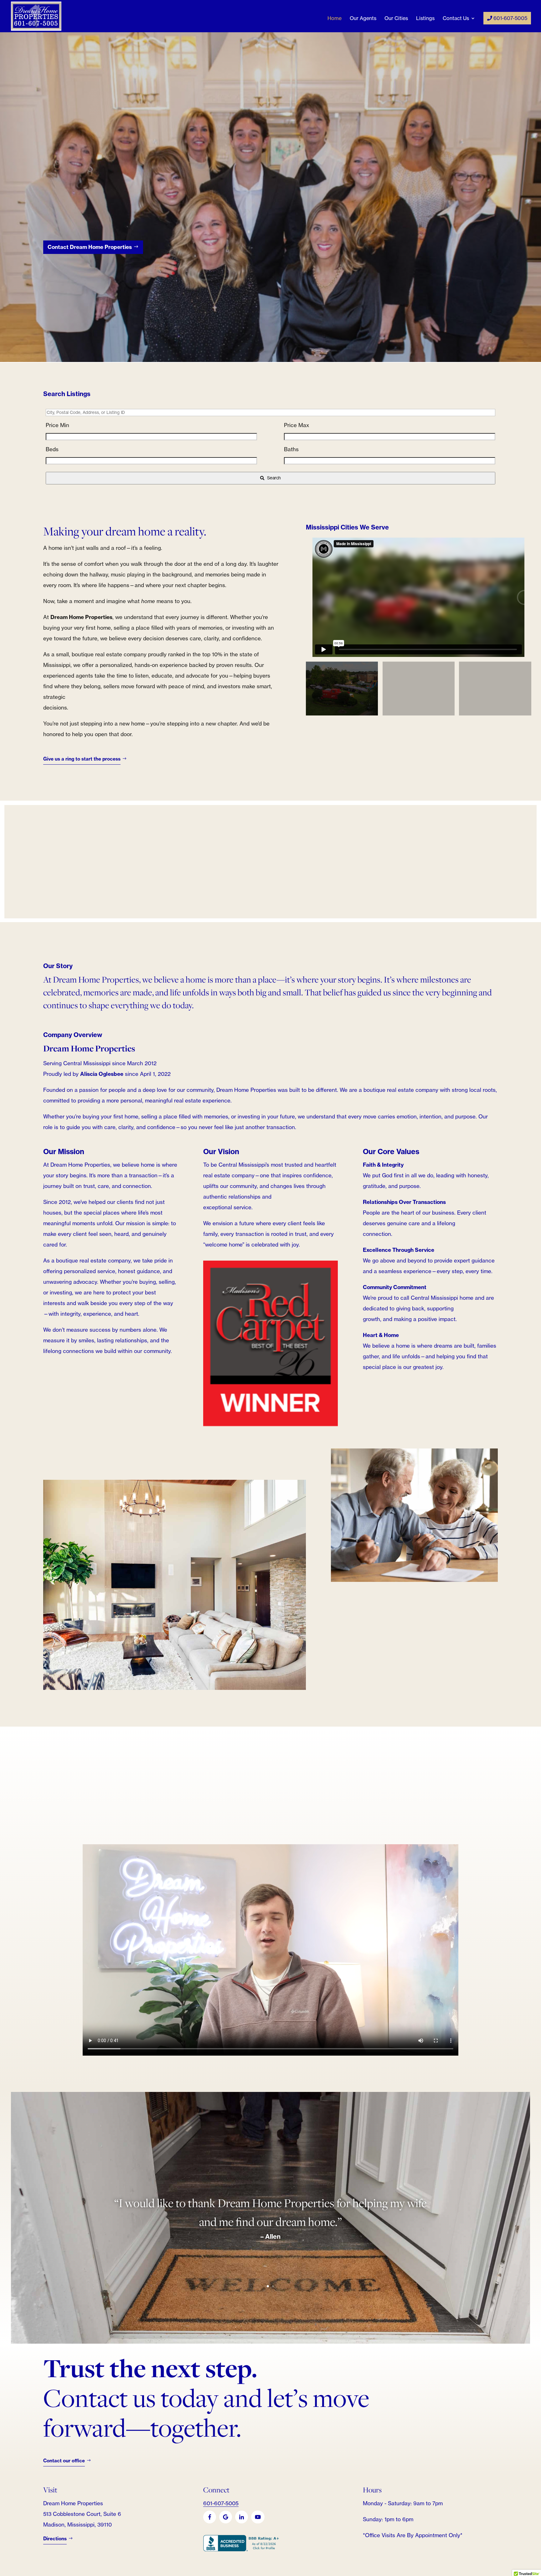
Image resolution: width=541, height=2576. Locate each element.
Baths (291, 456)
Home (335, 19)
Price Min (57, 432)
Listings (425, 19)
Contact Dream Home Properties (90, 254)
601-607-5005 (510, 18)
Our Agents (363, 19)
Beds (52, 456)
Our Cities (396, 19)
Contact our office (64, 2468)
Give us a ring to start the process (82, 766)
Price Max (296, 432)
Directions (55, 2546)
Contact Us (456, 19)
